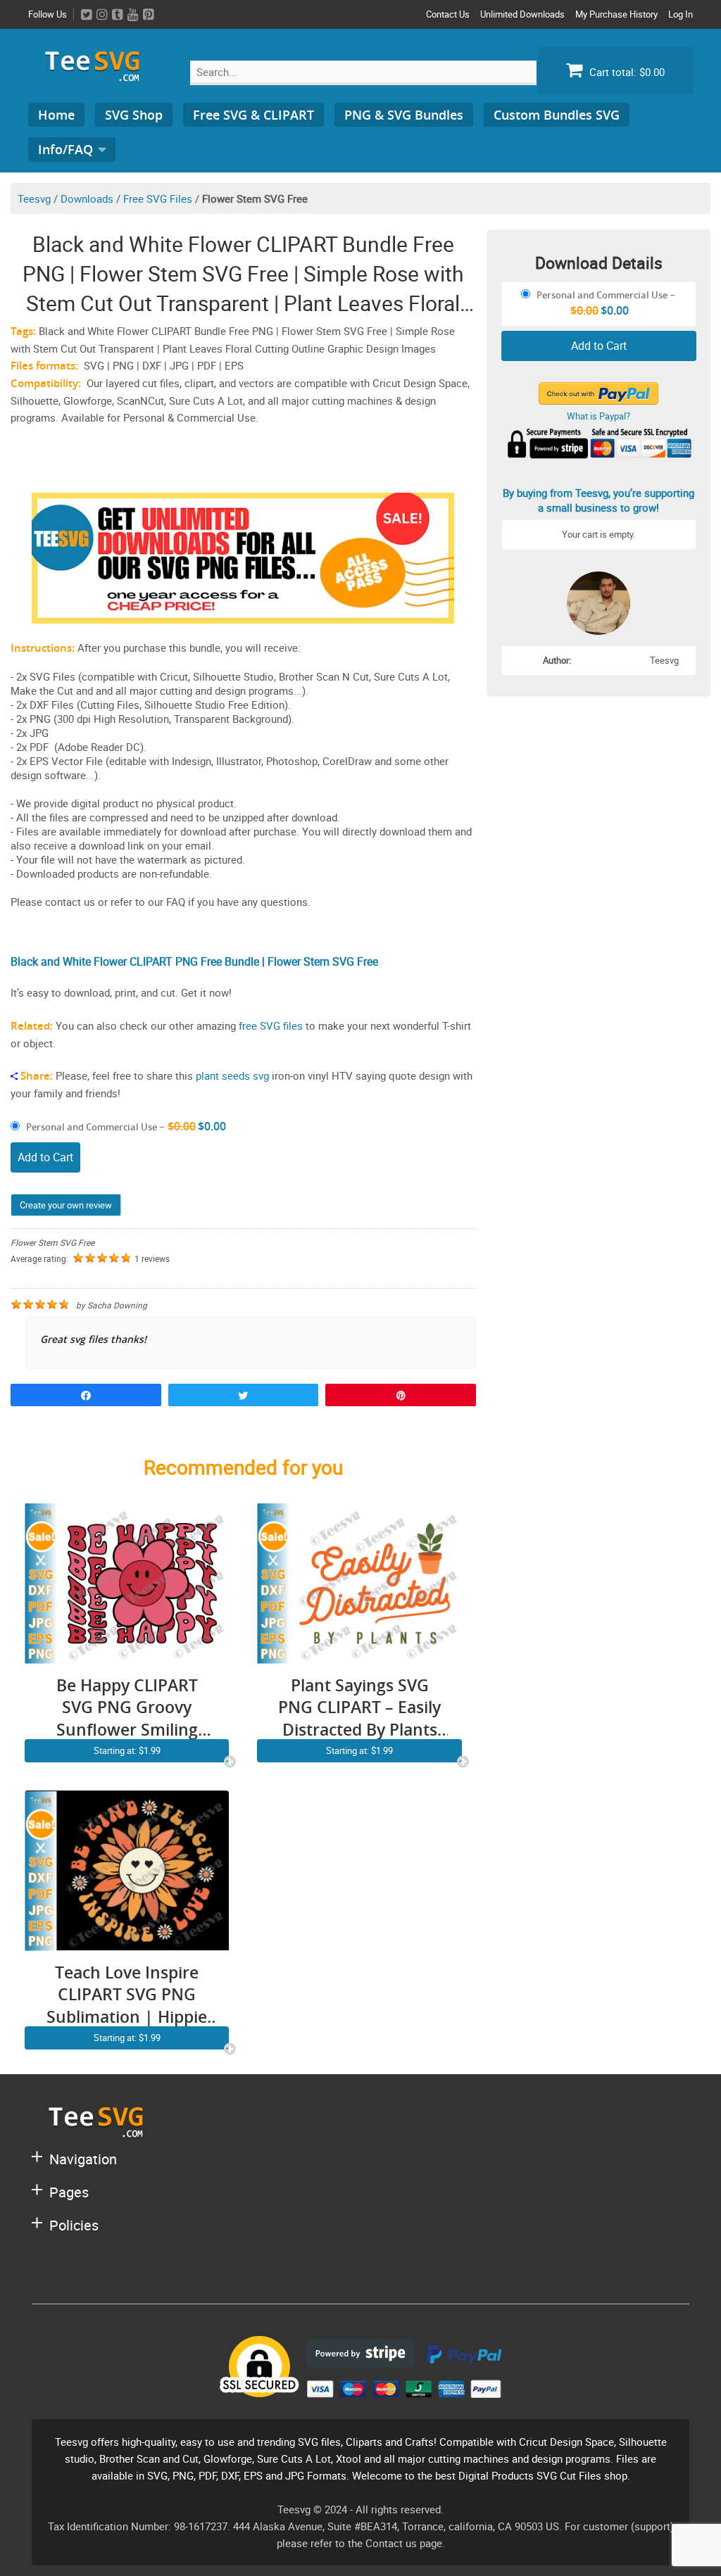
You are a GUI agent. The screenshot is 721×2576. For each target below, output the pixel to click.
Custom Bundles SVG (557, 115)
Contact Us (448, 14)
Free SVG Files (158, 198)
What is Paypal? (598, 416)
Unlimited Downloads (522, 14)
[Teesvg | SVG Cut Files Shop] (99, 76)
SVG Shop (134, 115)
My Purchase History (616, 14)
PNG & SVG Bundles (404, 115)
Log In (681, 14)
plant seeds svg (232, 1075)
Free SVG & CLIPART (253, 115)
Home (56, 115)
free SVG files (271, 1025)
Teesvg (34, 198)
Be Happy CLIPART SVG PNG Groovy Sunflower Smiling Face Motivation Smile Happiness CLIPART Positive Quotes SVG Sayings (127, 1708)
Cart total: (626, 72)
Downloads (87, 198)
